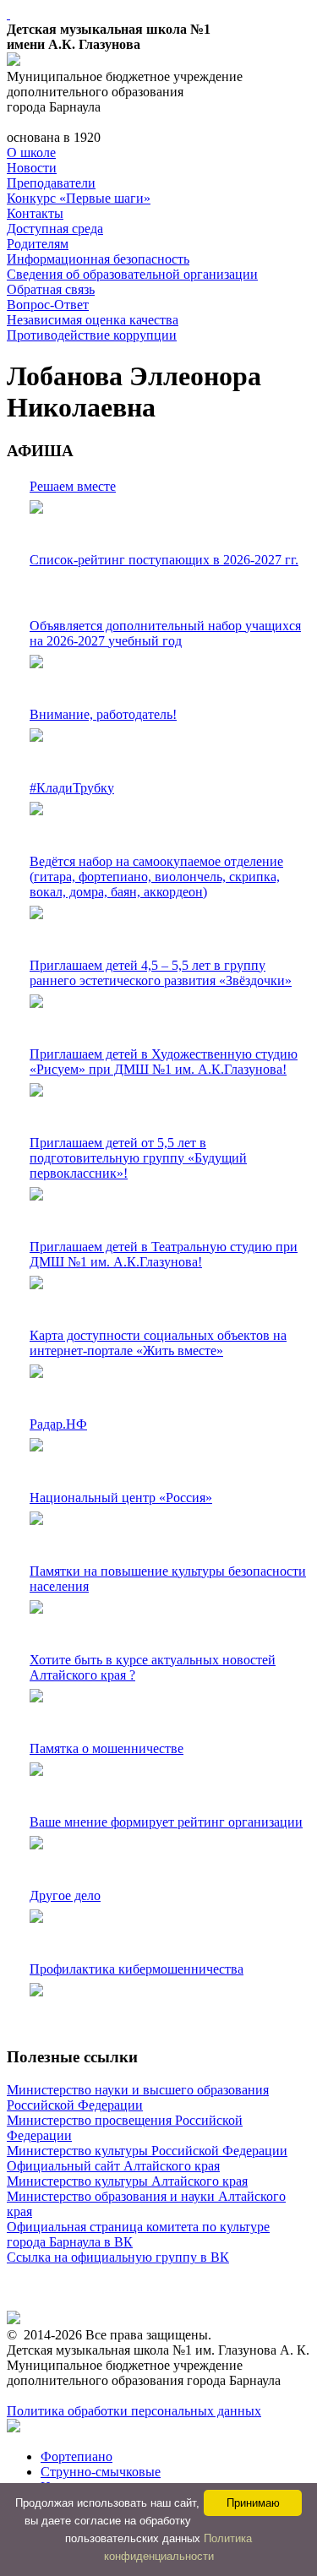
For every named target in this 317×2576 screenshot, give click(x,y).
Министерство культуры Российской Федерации (147, 2151)
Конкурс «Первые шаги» (79, 198)
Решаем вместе (73, 486)
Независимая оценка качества (93, 320)
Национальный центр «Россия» (121, 1498)
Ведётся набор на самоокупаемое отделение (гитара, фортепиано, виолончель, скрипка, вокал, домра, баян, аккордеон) (156, 877)
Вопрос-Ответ (48, 305)
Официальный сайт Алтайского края (113, 2166)
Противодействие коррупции (92, 335)
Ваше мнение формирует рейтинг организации (166, 1822)
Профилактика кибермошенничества (137, 1969)
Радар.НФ (58, 1424)
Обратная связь (51, 289)
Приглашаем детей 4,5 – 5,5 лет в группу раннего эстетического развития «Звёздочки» (161, 973)
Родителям (38, 244)
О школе (31, 152)
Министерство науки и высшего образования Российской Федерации (138, 2097)
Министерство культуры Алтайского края (127, 2181)
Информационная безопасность (98, 259)
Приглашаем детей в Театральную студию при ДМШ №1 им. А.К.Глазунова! (164, 1254)
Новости (32, 168)
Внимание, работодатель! (103, 714)
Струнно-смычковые (101, 2472)
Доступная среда (55, 229)
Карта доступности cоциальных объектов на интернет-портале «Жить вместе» (158, 1343)
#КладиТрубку (72, 788)
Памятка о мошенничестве (107, 1748)
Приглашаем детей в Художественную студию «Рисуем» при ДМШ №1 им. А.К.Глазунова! (164, 1062)
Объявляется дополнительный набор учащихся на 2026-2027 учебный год (165, 633)
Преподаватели (51, 183)
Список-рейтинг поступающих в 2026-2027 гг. (164, 560)
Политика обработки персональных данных (134, 2411)
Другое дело (65, 1895)
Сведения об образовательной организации (132, 274)
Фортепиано (77, 2456)
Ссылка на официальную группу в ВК (118, 2257)
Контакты (35, 213)
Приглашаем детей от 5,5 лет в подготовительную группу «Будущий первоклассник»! (138, 1158)
